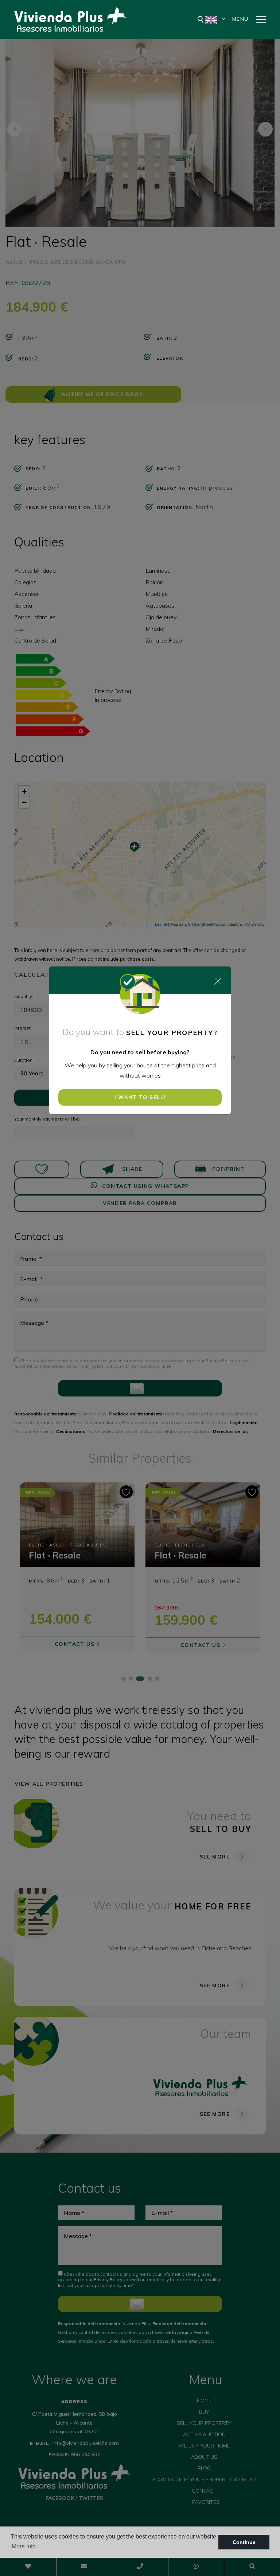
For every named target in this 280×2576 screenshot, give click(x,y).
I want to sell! (140, 1097)
